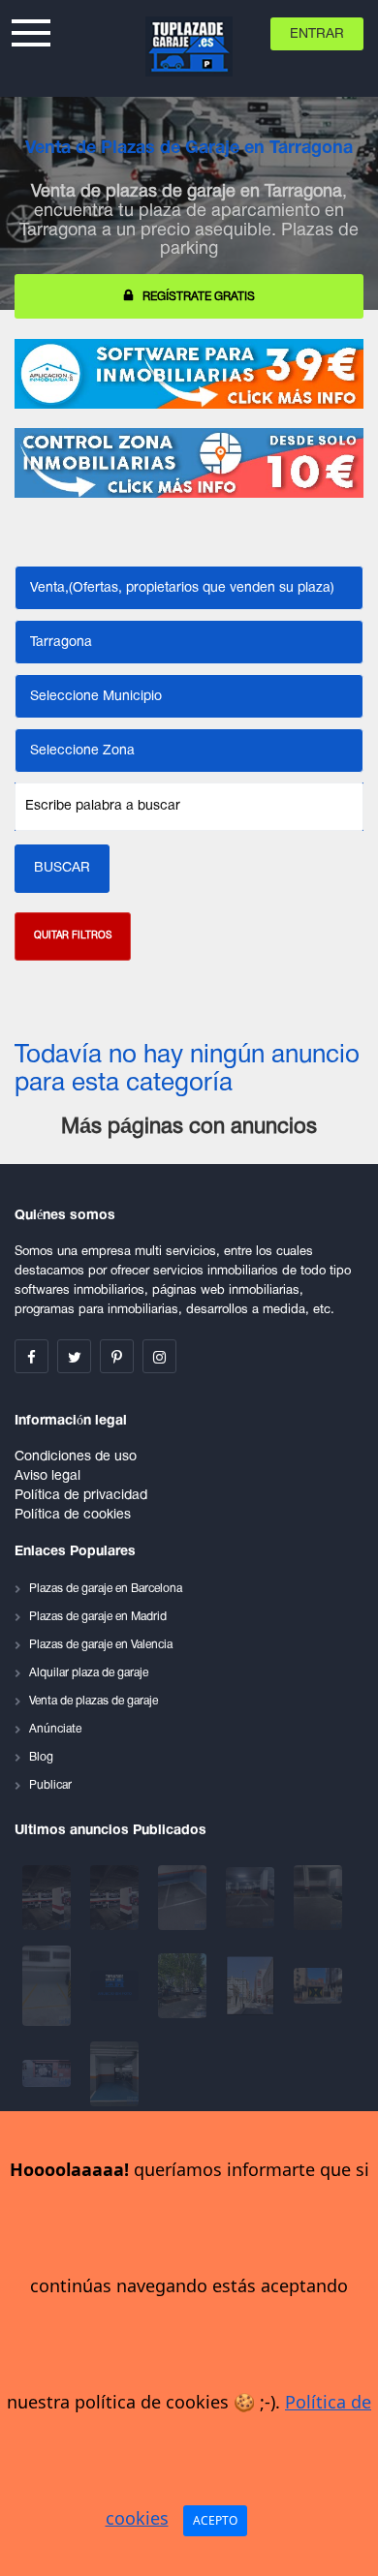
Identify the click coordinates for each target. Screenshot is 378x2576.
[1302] (184, 1898)
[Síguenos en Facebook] (31, 1356)
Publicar (50, 1785)
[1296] (116, 1986)
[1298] (48, 1986)
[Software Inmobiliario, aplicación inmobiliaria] (189, 374)
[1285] (114, 2074)
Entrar (317, 34)
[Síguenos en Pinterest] (117, 1356)
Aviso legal (47, 1476)
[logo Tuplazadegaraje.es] (189, 46)
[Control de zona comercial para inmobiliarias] (189, 463)
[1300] (252, 1898)
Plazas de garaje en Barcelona (106, 1589)
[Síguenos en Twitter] (74, 1356)
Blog (41, 1757)
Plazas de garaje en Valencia (101, 1645)
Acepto (215, 2520)
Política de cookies (73, 1515)
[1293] (252, 1986)
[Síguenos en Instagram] (159, 1356)
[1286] (48, 2074)
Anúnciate (55, 1729)
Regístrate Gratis (199, 297)
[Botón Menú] (31, 31)
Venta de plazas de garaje (94, 1701)
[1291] (318, 1986)
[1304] (116, 1898)
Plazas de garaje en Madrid (98, 1617)
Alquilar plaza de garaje (89, 1673)
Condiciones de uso (76, 1457)
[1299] (318, 1898)
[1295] (184, 1986)
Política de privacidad (81, 1496)
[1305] (48, 1898)
